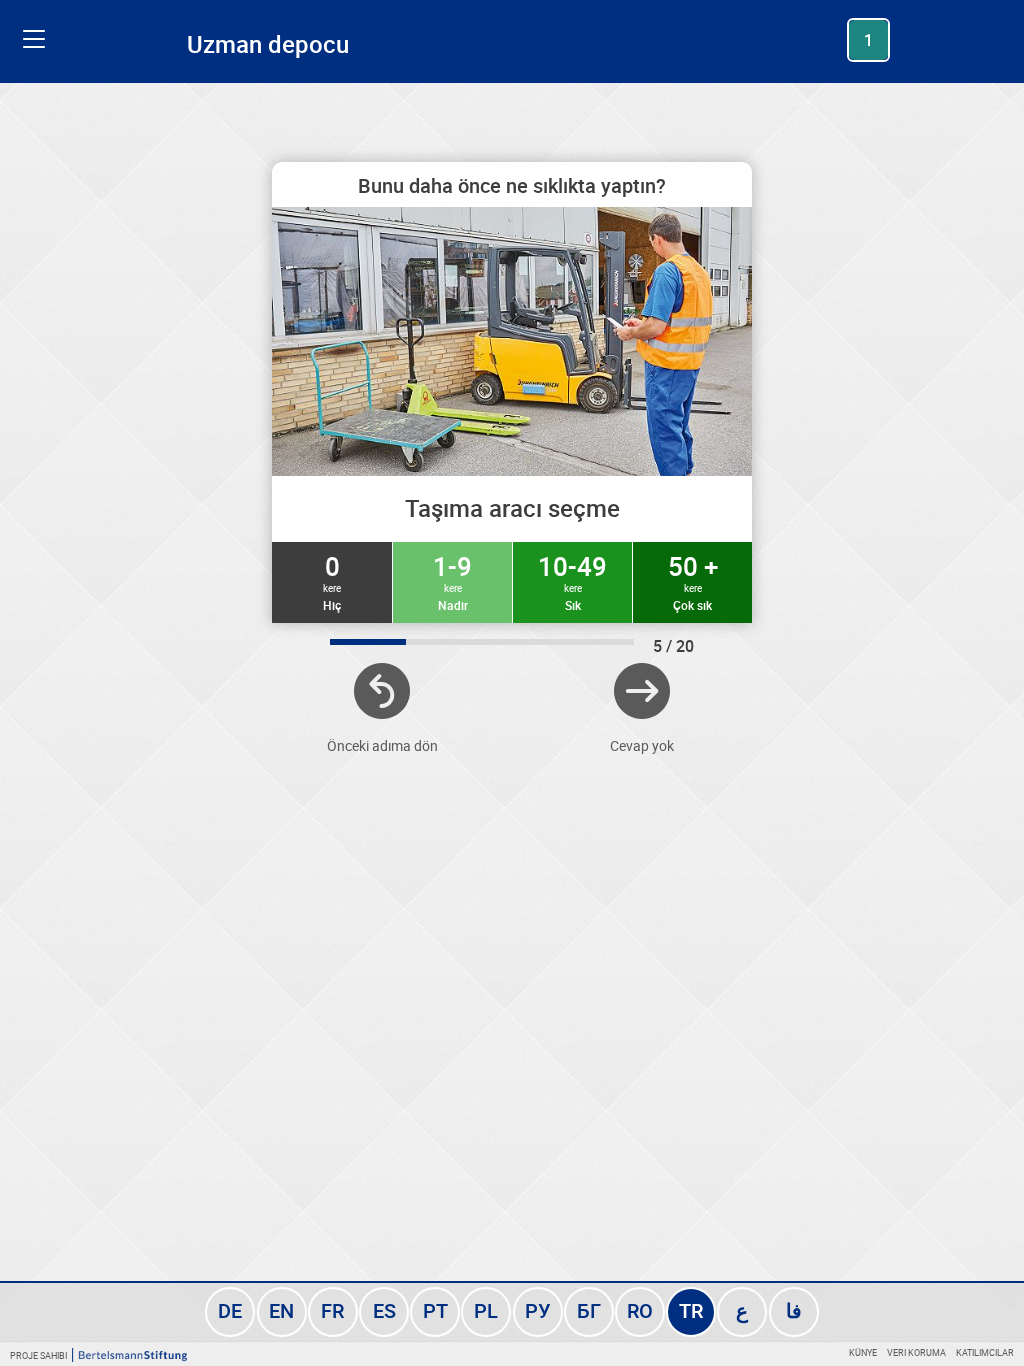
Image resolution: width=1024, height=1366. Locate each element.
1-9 (452, 581)
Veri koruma (916, 1352)
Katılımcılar (985, 1352)
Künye (863, 1352)
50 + (693, 581)
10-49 (572, 581)
